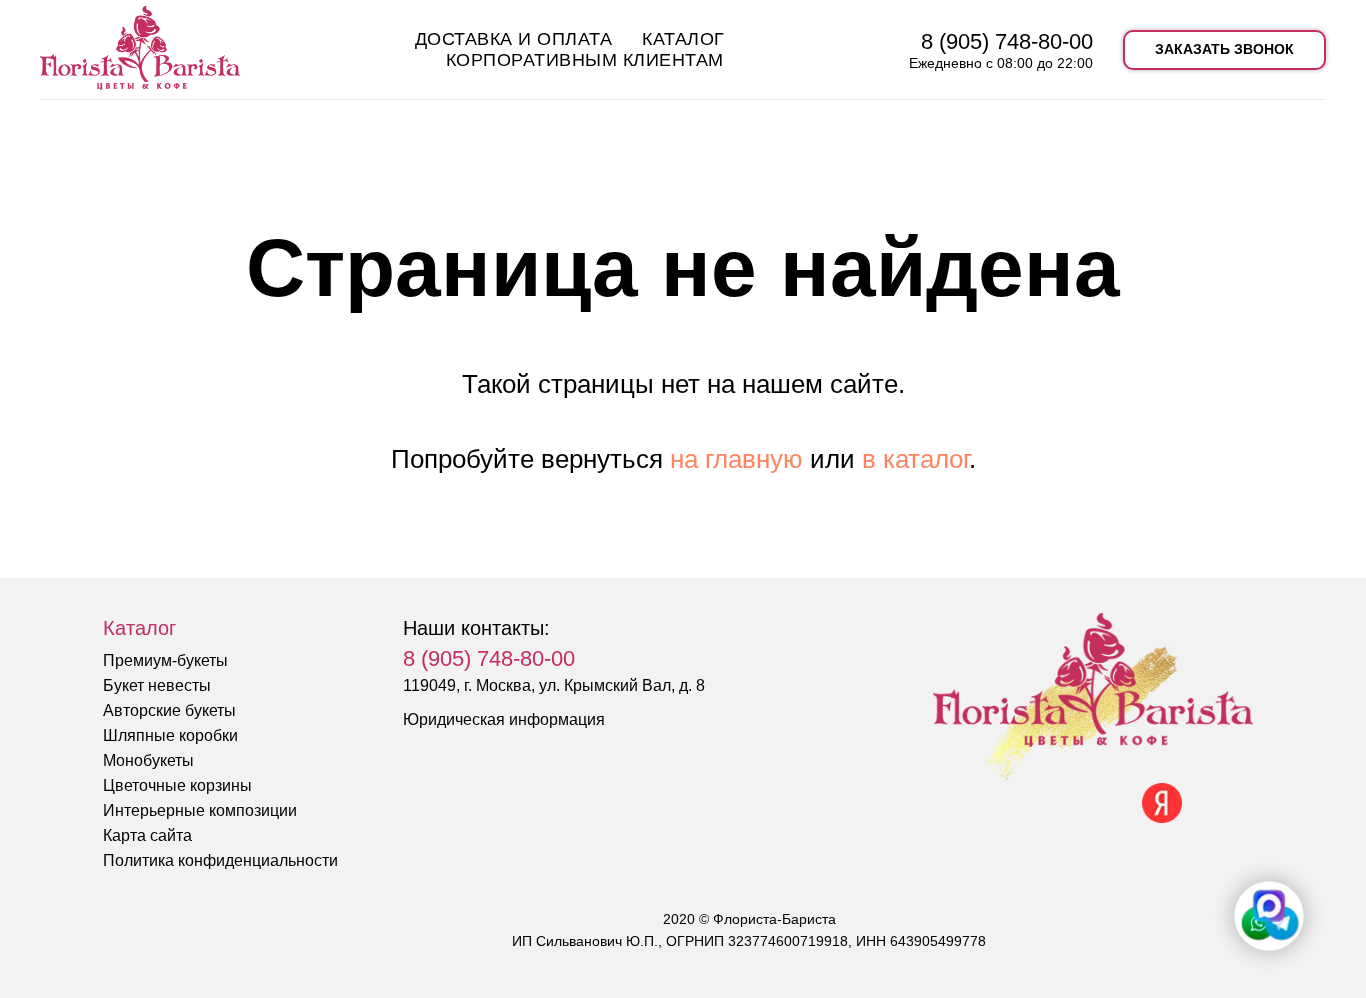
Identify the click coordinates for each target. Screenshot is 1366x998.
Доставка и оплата (514, 39)
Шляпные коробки (170, 735)
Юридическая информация (504, 719)
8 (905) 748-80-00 (1007, 41)
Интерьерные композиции (200, 810)
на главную (736, 459)
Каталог (683, 39)
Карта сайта (147, 835)
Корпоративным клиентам (585, 60)
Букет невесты (157, 685)
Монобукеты (148, 760)
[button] (1224, 50)
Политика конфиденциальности (220, 860)
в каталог (915, 459)
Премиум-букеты (165, 660)
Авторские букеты (169, 710)
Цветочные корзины (177, 785)
